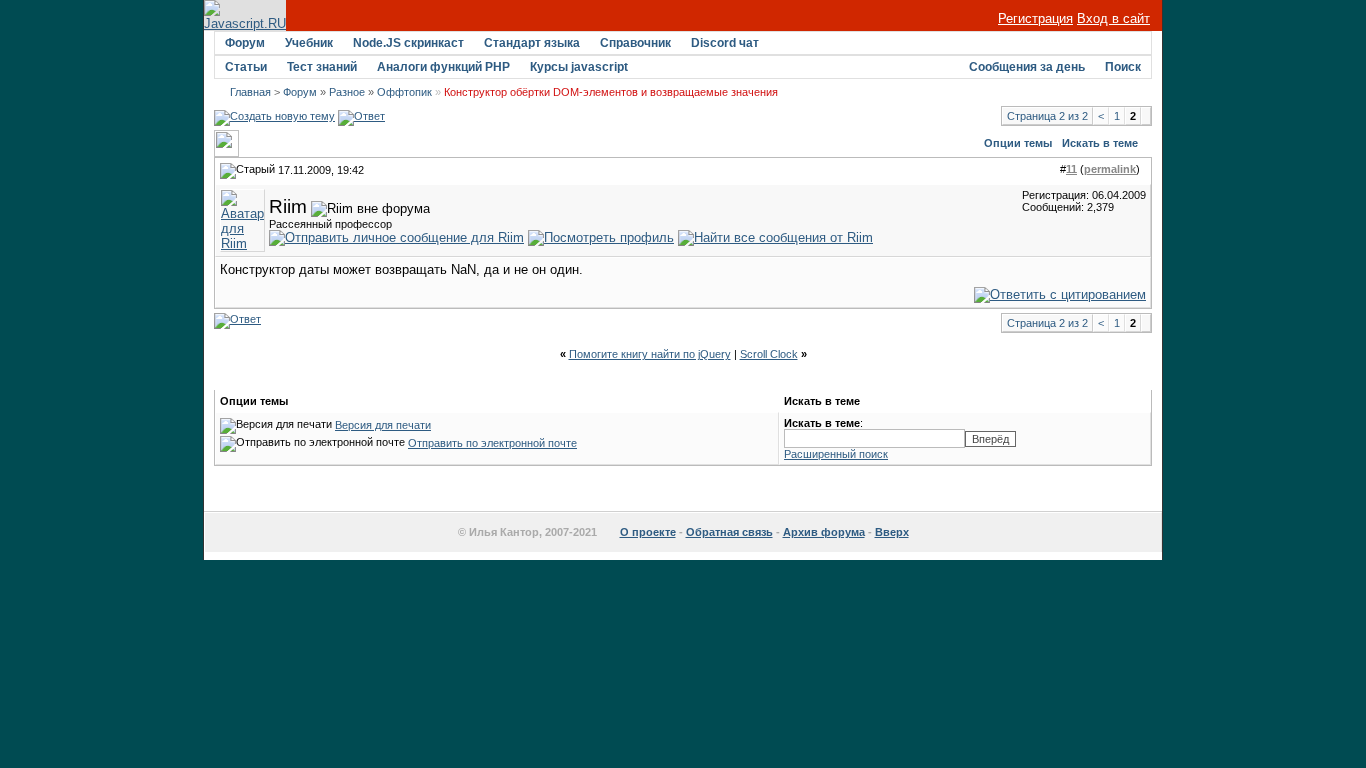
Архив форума (824, 532)
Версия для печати (383, 425)
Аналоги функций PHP (443, 67)
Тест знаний (322, 67)
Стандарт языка (532, 43)
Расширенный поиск (836, 454)
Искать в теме (1100, 143)
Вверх (892, 532)
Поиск (1123, 67)
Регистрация (1035, 18)
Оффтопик (404, 92)
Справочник (635, 43)
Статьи (246, 67)
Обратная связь (729, 532)
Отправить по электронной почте (492, 443)
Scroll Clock (769, 354)
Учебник (309, 43)
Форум (245, 43)
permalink (1110, 169)
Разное (347, 92)
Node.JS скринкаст (408, 43)
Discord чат (725, 43)
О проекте (648, 532)
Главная (250, 92)
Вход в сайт (1113, 18)
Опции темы (1018, 143)
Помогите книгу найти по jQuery (650, 354)
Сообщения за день (1027, 67)
